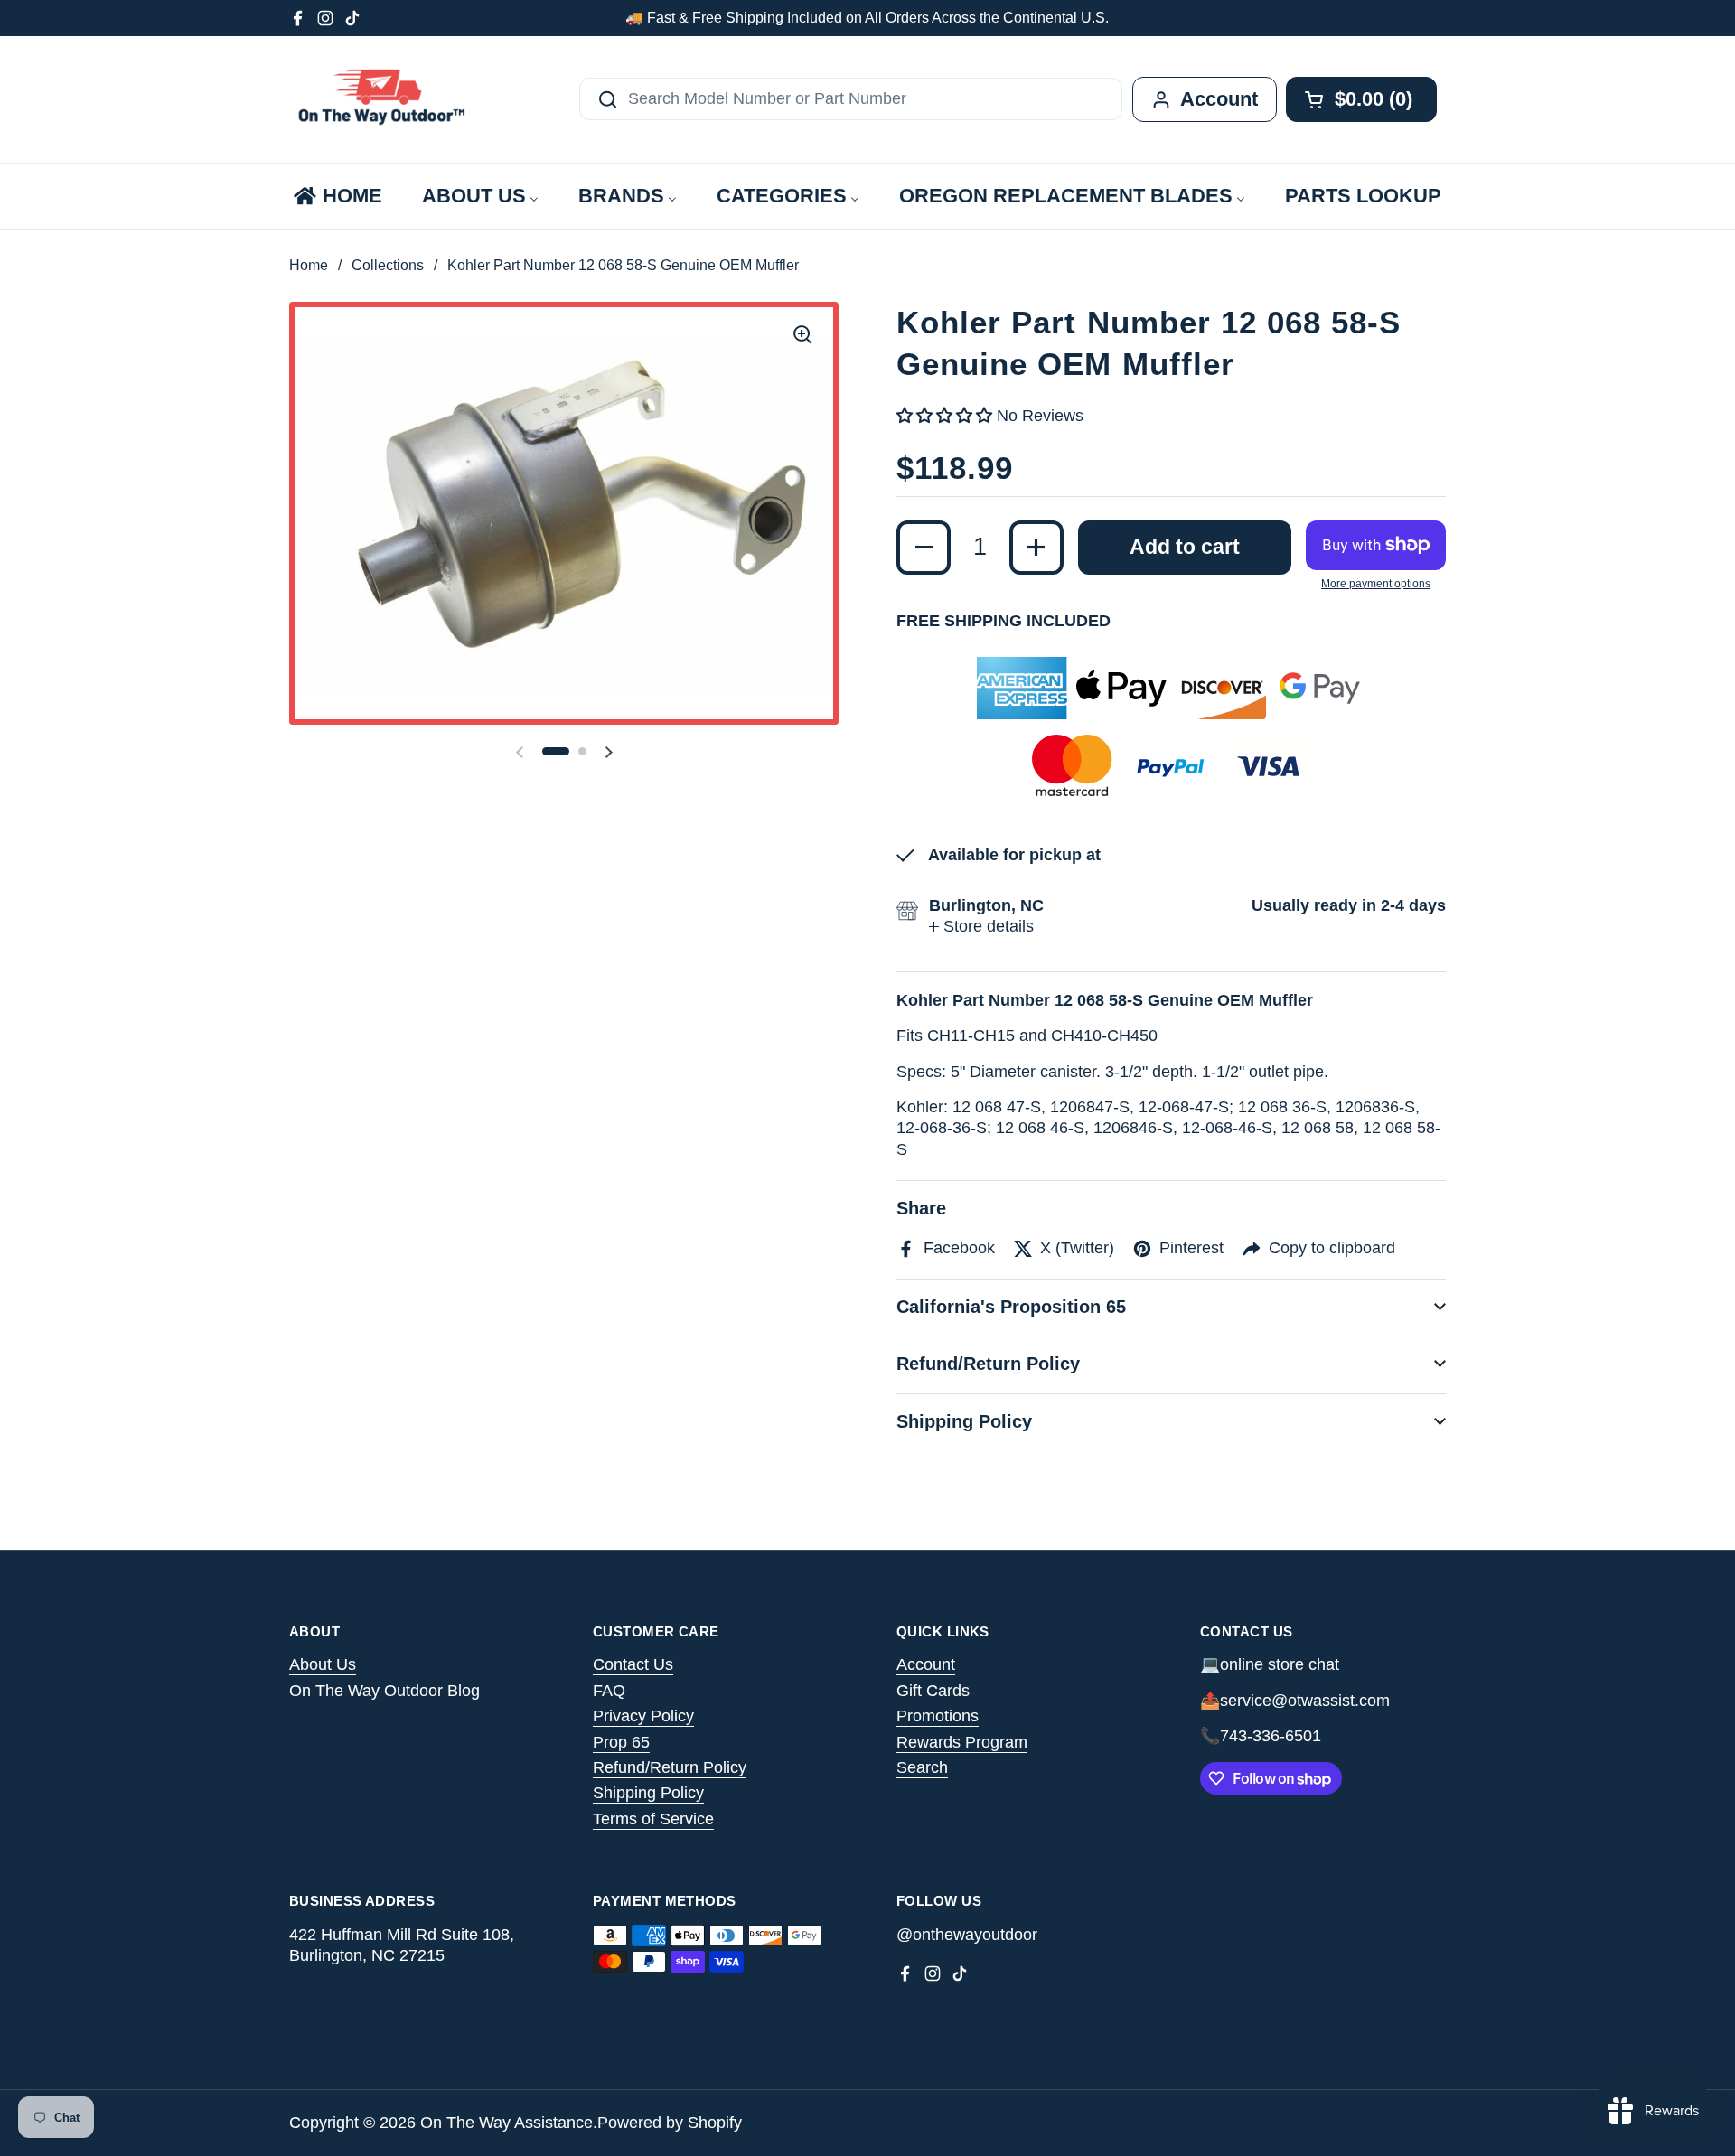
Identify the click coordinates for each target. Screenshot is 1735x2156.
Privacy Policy (643, 1716)
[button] (556, 751)
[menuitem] (337, 196)
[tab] (981, 927)
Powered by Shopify (670, 2123)
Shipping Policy (648, 1793)
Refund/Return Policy (670, 1767)
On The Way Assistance (506, 2123)
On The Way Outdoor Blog (385, 1691)
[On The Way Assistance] (380, 99)
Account (926, 1664)
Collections (388, 265)
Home (309, 265)
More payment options (1376, 584)
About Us (323, 1664)
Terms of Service (653, 1819)
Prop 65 (621, 1742)
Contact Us (633, 1664)
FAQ (609, 1691)
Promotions (938, 1716)
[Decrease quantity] (924, 548)
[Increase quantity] (1036, 548)
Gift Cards (933, 1691)
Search (922, 1767)
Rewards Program (962, 1742)
